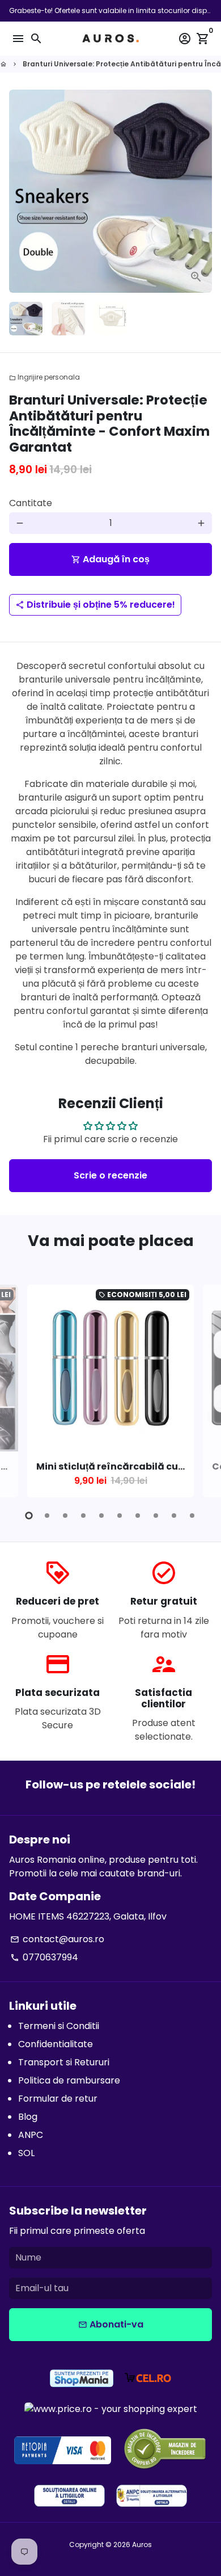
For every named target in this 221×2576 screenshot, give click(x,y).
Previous (20, 1389)
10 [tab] (192, 1516)
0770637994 (44, 1957)
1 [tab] (29, 1516)
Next (201, 191)
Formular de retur (58, 2099)
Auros (142, 2545)
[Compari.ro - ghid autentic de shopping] (165, 2450)
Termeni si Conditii (59, 2026)
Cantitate (31, 503)
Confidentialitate (56, 2044)
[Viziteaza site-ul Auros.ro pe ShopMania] (82, 2380)
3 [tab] (65, 1516)
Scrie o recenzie (110, 1175)
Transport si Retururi (64, 2062)
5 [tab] (101, 1516)
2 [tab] (47, 1516)
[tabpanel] (110, 1391)
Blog (28, 2117)
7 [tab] (138, 1516)
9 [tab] (174, 1516)
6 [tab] (120, 1516)
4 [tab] (83, 1516)
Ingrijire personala (44, 377)
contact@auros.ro (57, 1939)
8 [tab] (156, 1516)
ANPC (31, 2135)
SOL (26, 2153)
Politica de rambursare (69, 2080)
